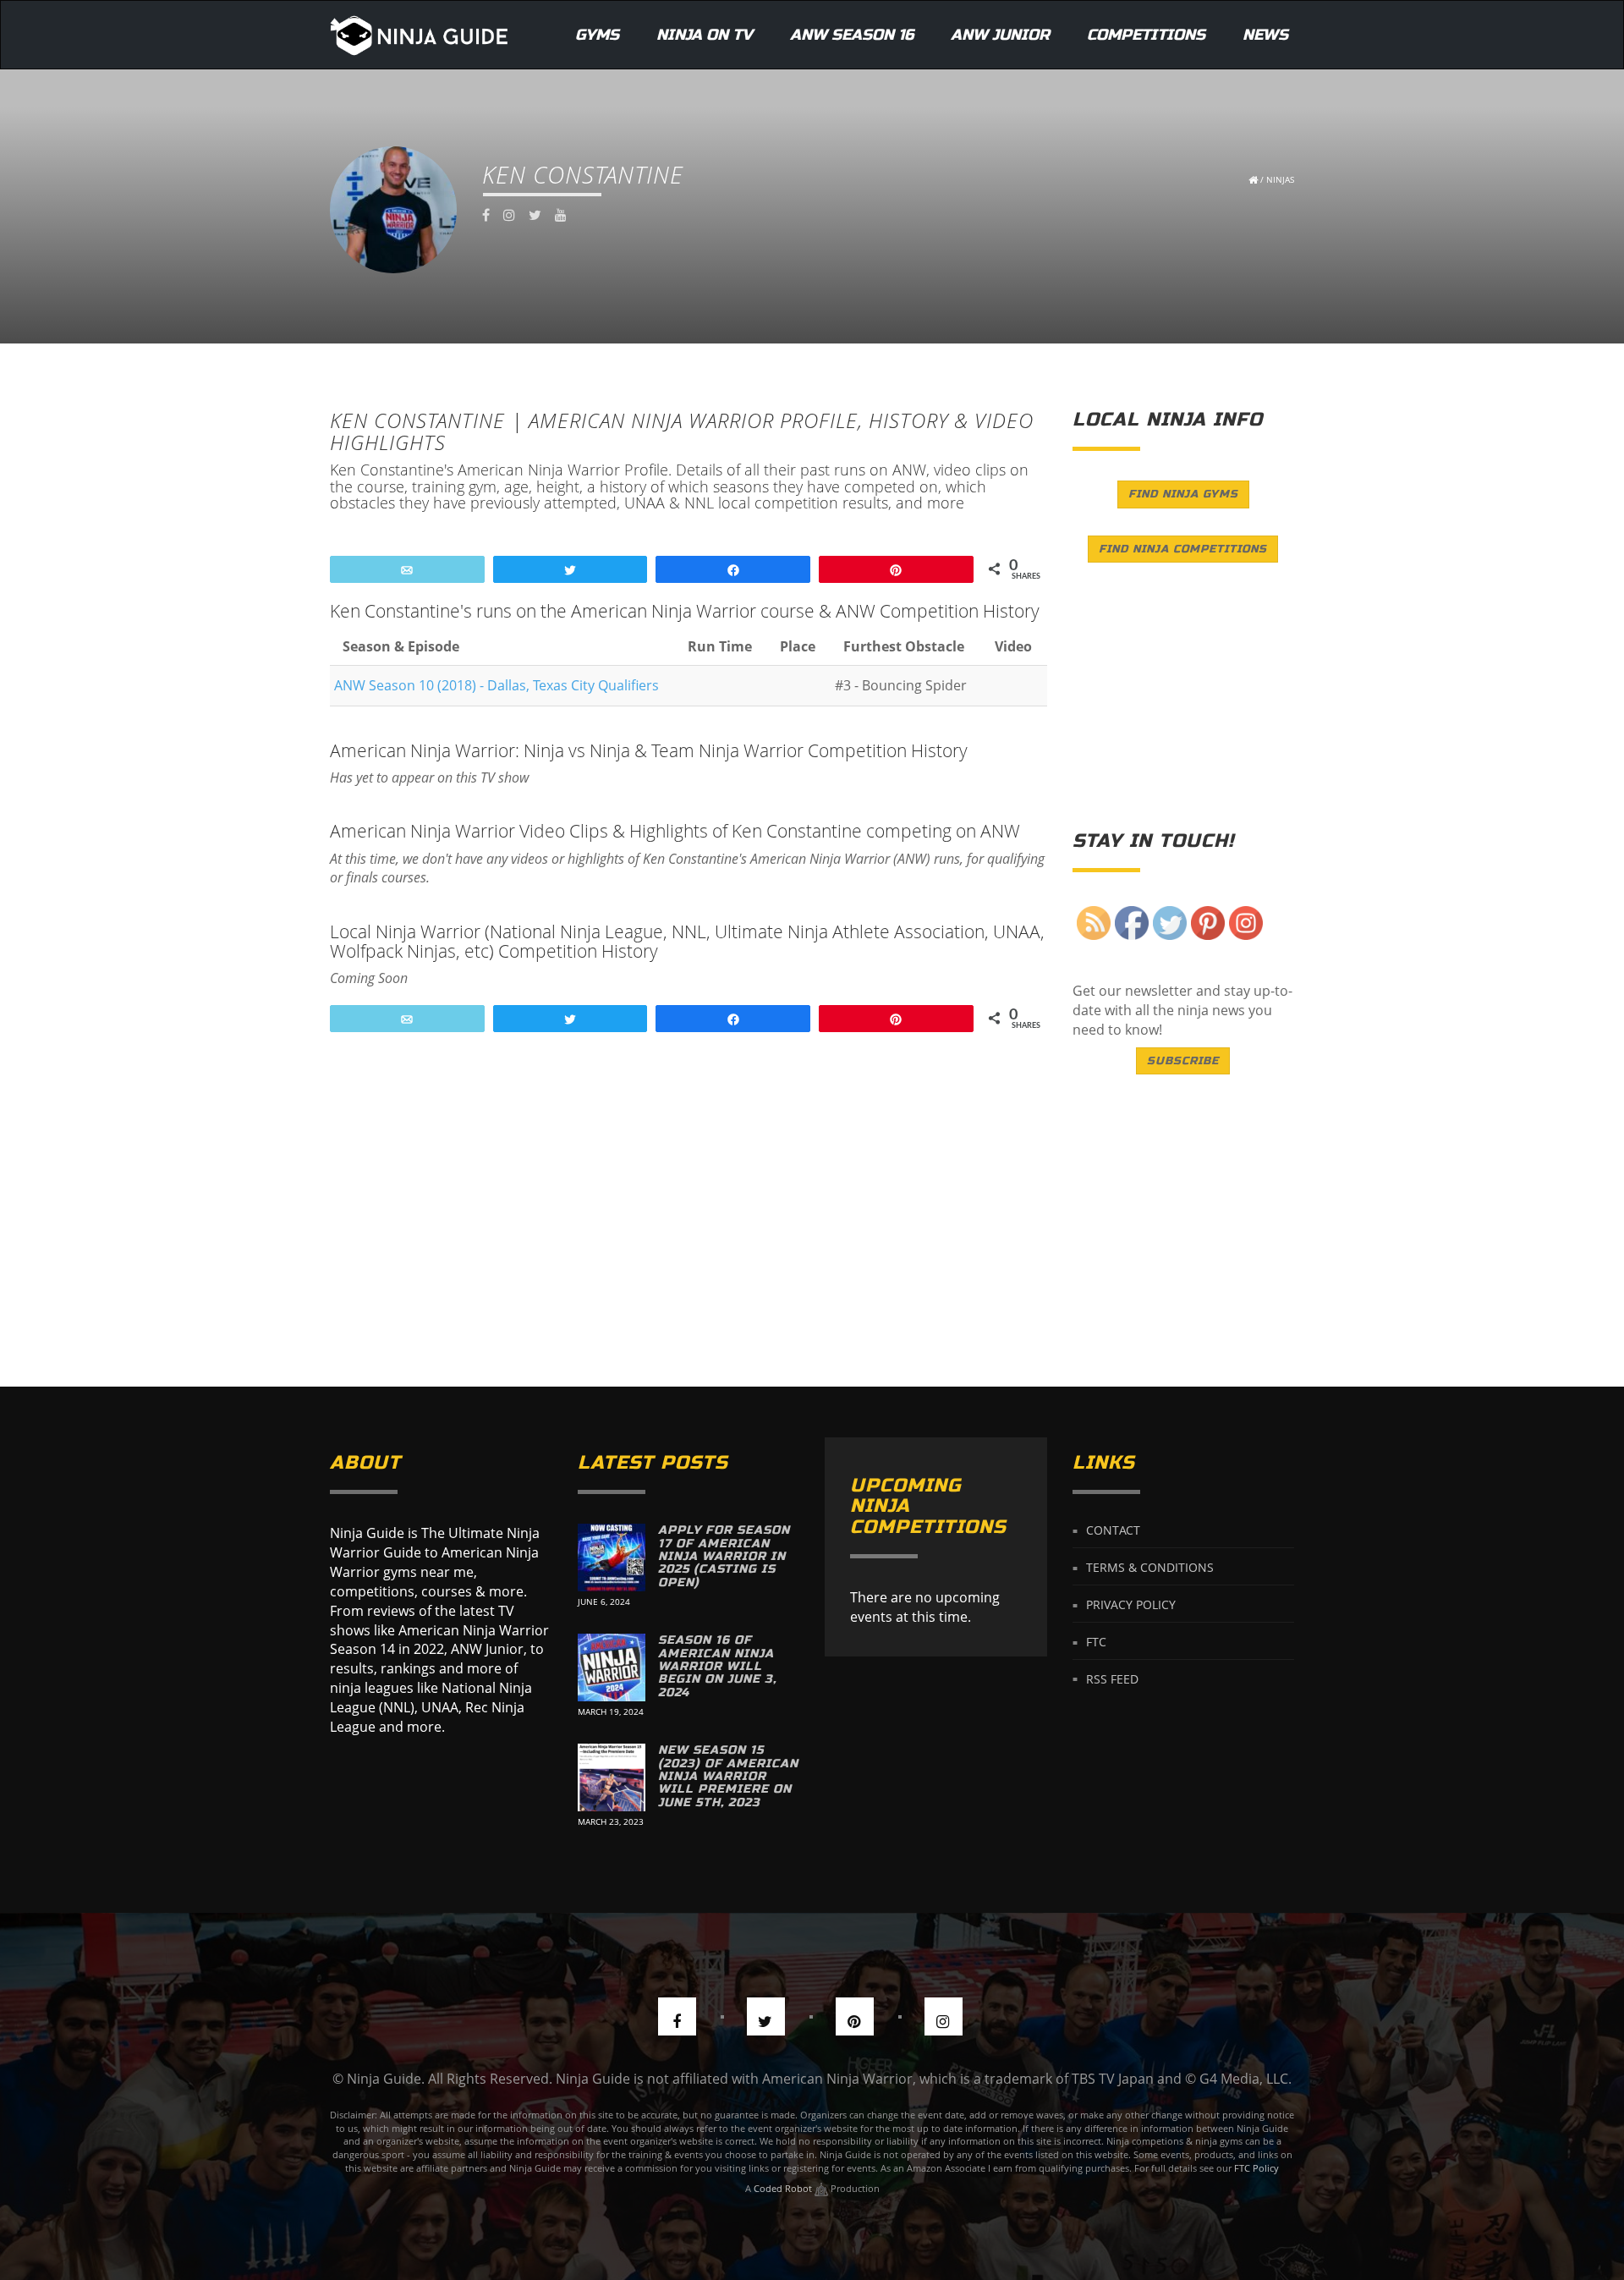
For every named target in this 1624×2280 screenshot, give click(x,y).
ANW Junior (1000, 35)
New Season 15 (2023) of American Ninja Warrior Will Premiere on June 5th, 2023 (728, 1776)
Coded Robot (784, 2188)
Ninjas (1280, 179)
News (1265, 35)
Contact (1113, 1530)
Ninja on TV (705, 35)
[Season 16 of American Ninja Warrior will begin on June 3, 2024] (612, 1667)
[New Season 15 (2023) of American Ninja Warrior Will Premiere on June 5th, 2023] (612, 1777)
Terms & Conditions (1150, 1567)
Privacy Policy (1131, 1604)
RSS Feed (1112, 1678)
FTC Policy (1256, 2168)
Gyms (597, 35)
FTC (1096, 1642)
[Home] (419, 35)
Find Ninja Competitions (1183, 549)
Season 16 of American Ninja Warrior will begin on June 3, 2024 (717, 1666)
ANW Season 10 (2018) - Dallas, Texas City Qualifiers (497, 685)
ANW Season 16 (852, 35)
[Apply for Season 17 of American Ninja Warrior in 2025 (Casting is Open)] (612, 1558)
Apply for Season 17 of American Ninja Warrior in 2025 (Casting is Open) (724, 1556)
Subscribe (1183, 1061)
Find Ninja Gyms (1183, 494)
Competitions (1146, 35)
